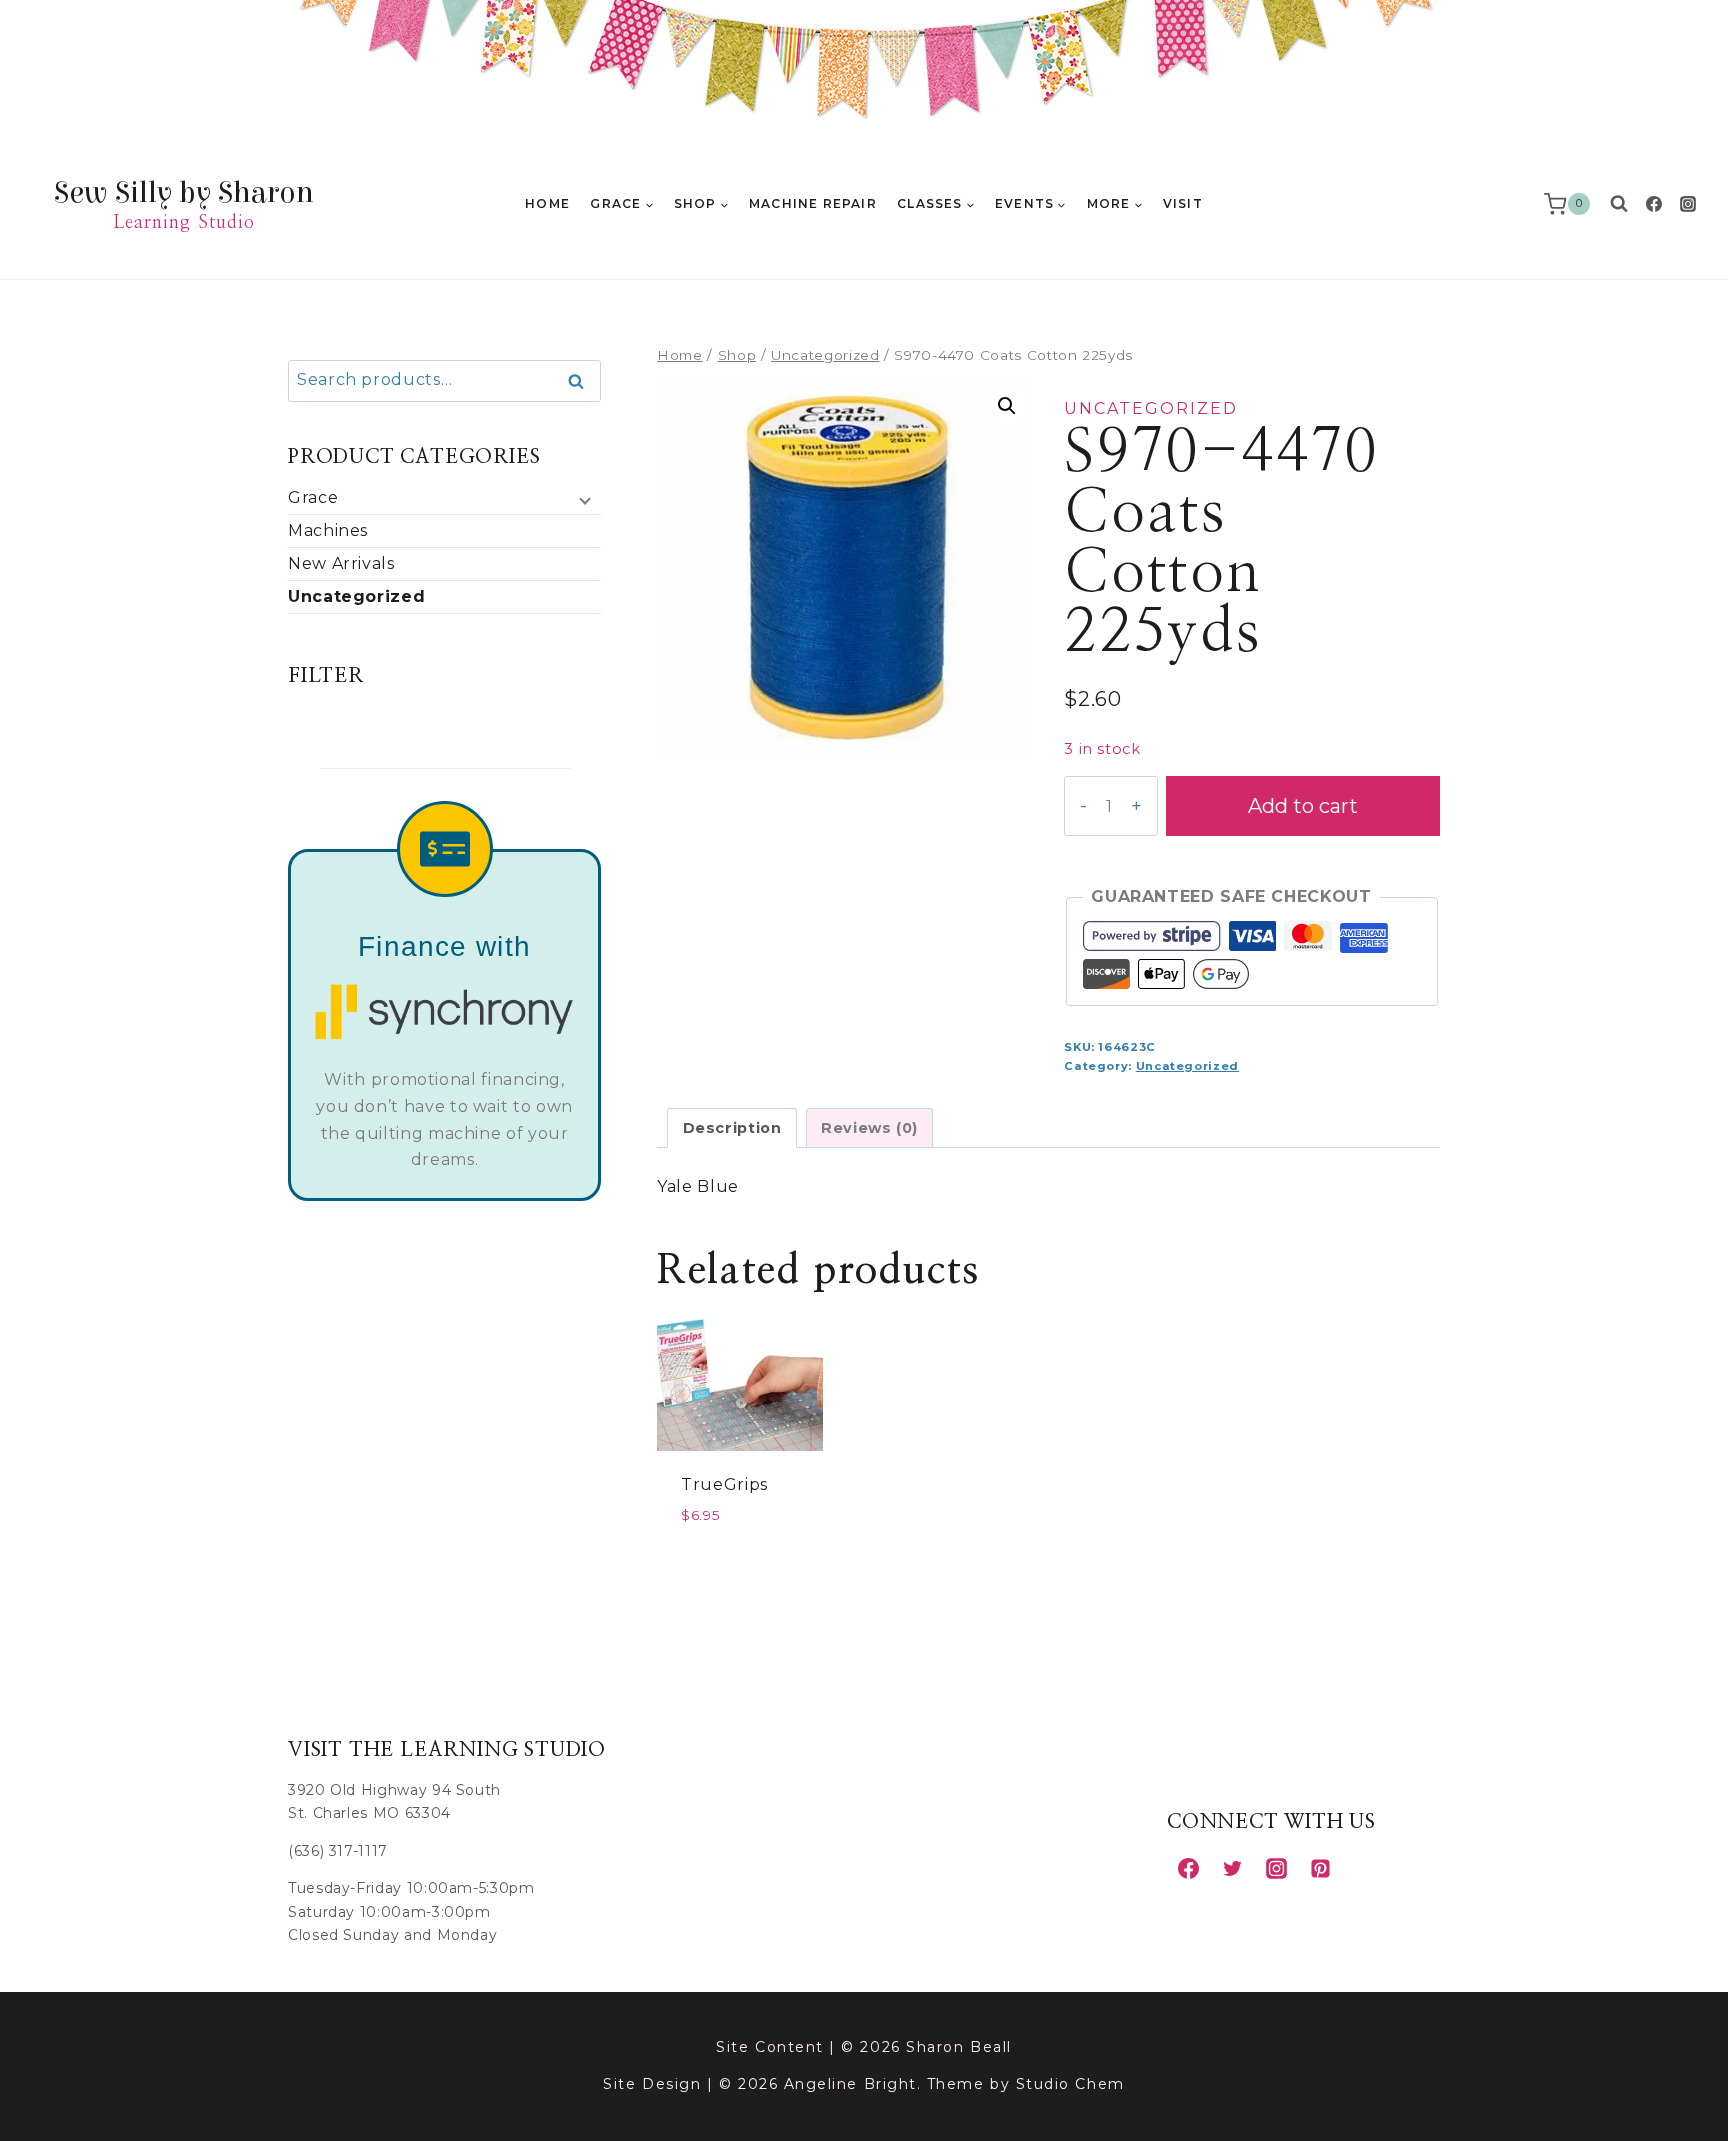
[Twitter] (1232, 1868)
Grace (313, 497)
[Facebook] (1654, 204)
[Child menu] (583, 500)
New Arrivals (341, 563)
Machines (328, 530)
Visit (1183, 203)
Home (547, 203)
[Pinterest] (1320, 1868)
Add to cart (1303, 806)
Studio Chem (1070, 2084)
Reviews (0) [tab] (869, 1128)
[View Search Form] (1619, 204)
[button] (1007, 406)
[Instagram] (1688, 204)
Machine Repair (813, 203)
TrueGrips (724, 1484)
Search (582, 382)
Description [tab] (732, 1128)
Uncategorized (1151, 408)
